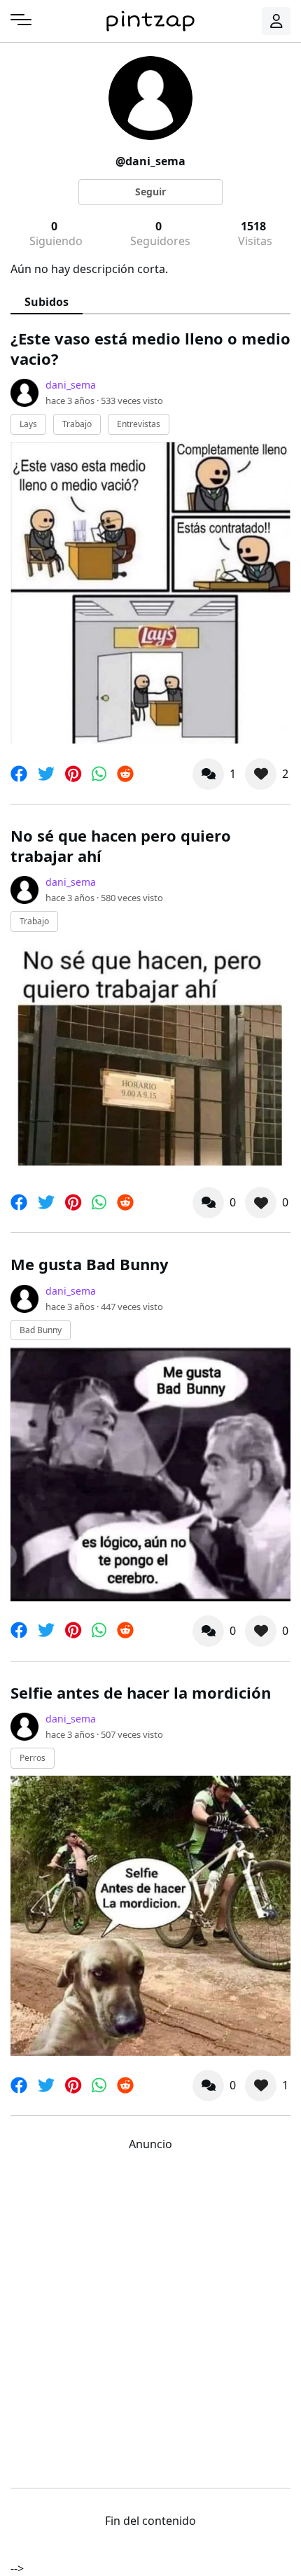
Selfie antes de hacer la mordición (141, 1692)
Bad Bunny (41, 1330)
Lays (28, 424)
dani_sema (71, 385)
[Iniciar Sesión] (276, 21)
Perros (33, 1758)
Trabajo (77, 424)
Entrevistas (139, 424)
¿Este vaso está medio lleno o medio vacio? (150, 348)
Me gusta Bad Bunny (90, 1264)
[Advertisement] (150, 2316)
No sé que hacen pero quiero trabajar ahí (121, 845)
